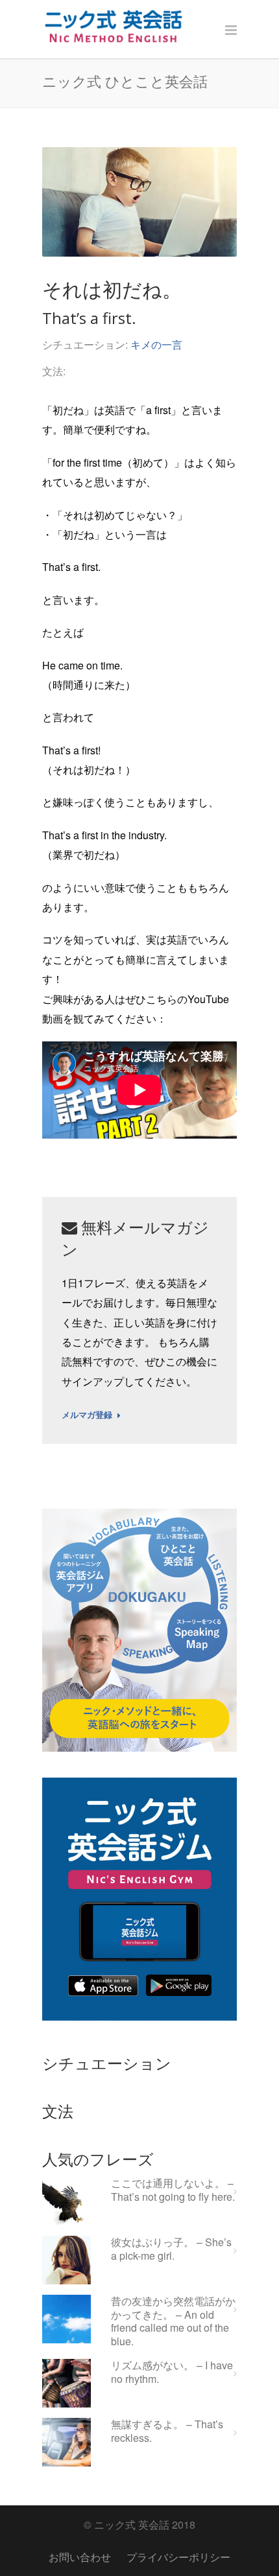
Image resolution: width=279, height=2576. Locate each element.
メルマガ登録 (87, 1415)
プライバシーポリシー (178, 2557)
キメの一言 (156, 344)
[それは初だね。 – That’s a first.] (139, 202)
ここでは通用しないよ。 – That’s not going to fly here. (173, 2190)
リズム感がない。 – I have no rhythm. (172, 2373)
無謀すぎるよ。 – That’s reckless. (167, 2431)
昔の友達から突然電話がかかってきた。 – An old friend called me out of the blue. (173, 2322)
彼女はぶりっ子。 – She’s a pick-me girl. (171, 2249)
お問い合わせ (80, 2557)
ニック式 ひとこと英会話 (125, 81)
